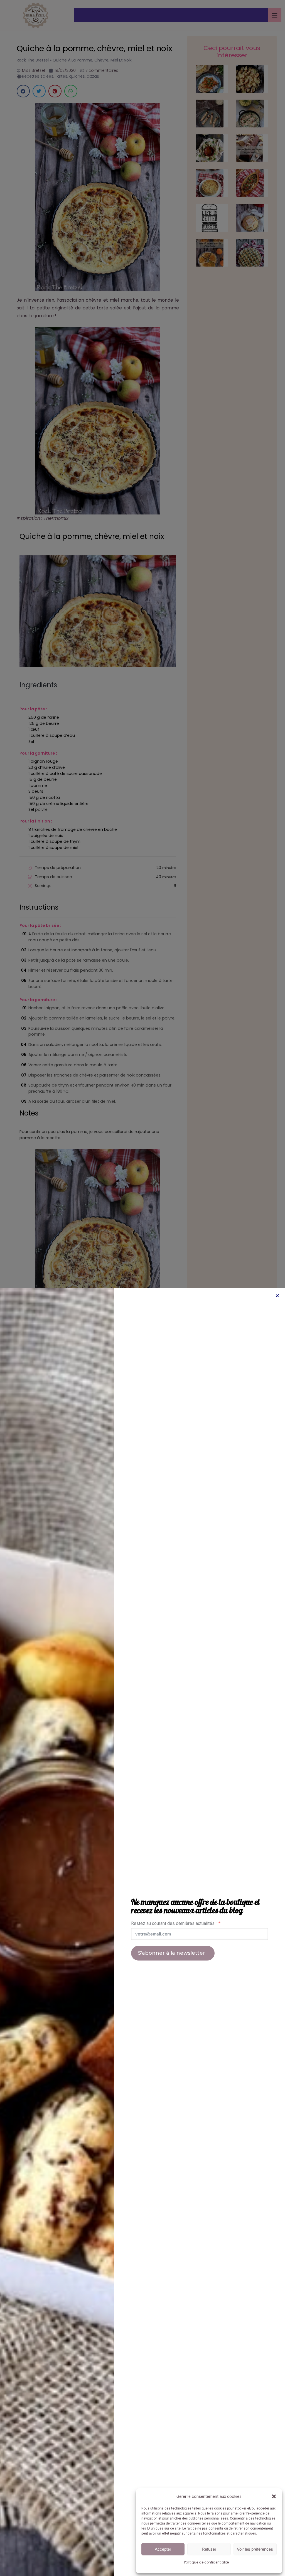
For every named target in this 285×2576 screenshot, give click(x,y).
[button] (274, 2496)
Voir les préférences (255, 2549)
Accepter (163, 2549)
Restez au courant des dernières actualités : (174, 1923)
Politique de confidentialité (206, 2562)
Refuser (209, 2549)
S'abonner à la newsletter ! (173, 1953)
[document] (142, 1288)
